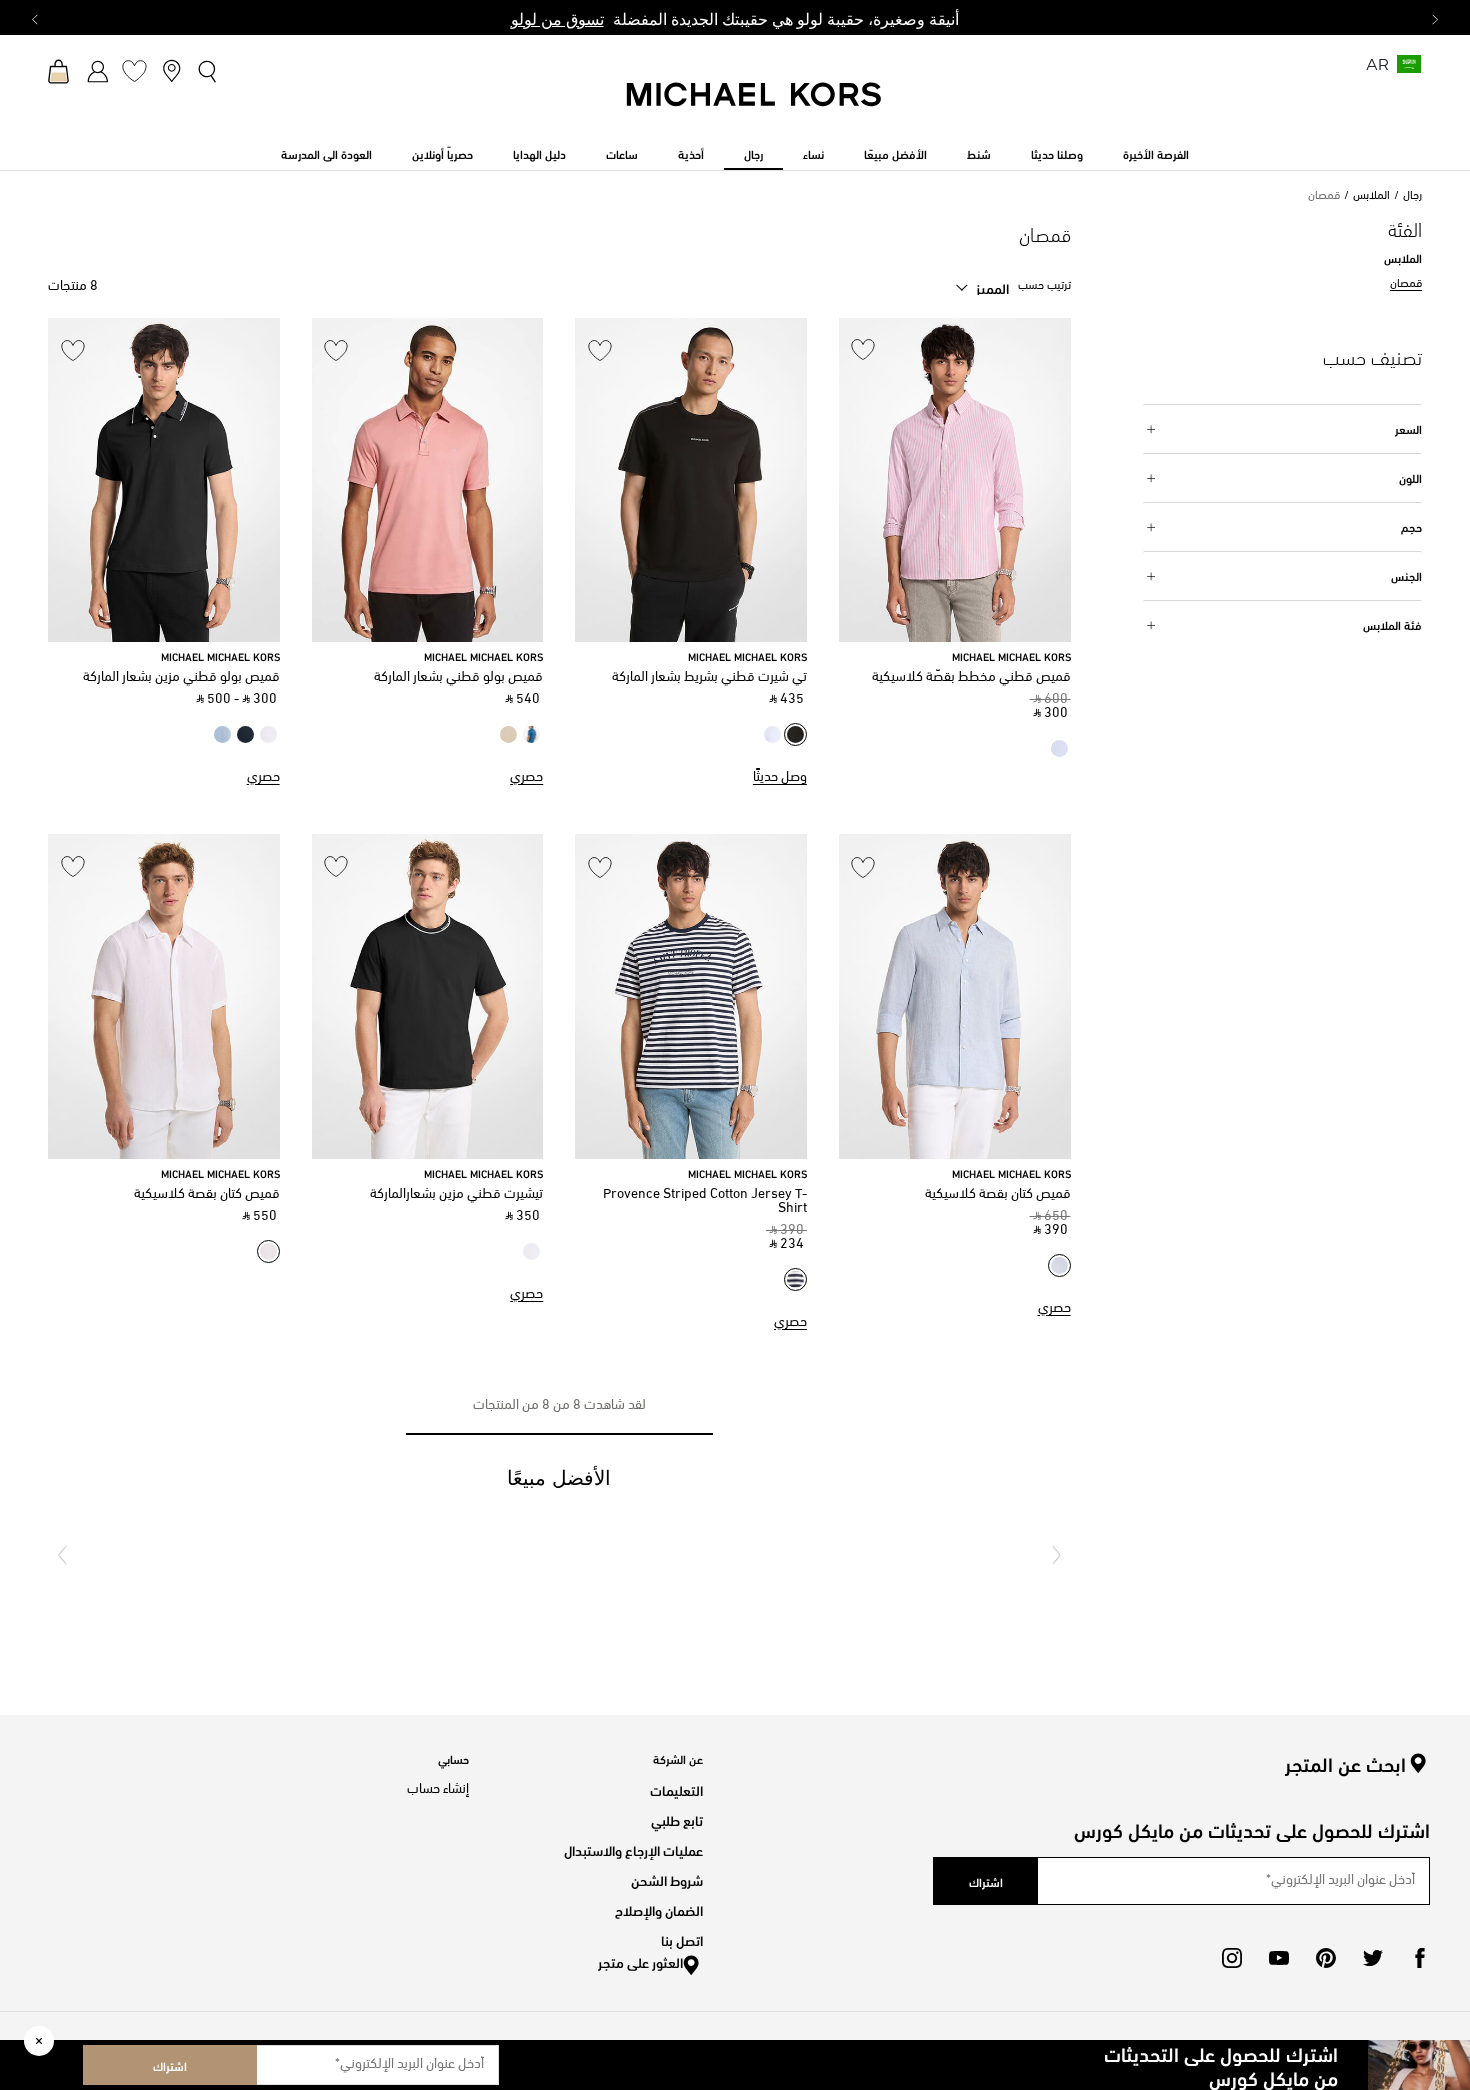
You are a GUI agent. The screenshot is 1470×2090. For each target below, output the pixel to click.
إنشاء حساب (438, 1789)
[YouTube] (1279, 1958)
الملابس (1371, 196)
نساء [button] (813, 153)
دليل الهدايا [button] (539, 153)
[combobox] (982, 288)
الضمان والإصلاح (659, 1909)
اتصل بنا (682, 1939)
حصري (526, 777)
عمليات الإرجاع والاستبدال (633, 1849)
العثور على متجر (640, 1961)
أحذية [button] (691, 153)
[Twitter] (1373, 1958)
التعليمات (676, 1789)
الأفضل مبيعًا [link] (895, 153)
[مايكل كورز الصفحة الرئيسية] (755, 105)
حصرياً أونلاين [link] (442, 153)
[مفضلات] (134, 70)
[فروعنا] (171, 70)
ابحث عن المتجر (1345, 1764)
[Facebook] (1420, 1958)
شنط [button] (979, 153)
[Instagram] (1232, 1958)
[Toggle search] (208, 71)
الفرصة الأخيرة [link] (1156, 153)
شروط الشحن (667, 1879)
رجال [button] (753, 153)
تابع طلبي (677, 1819)
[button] (1056, 1555)
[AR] (1409, 70)
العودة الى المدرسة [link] (326, 153)
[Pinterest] (1326, 1958)
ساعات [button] (622, 153)
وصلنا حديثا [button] (1057, 153)
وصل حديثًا (780, 777)
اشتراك (170, 2065)
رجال (1412, 196)
